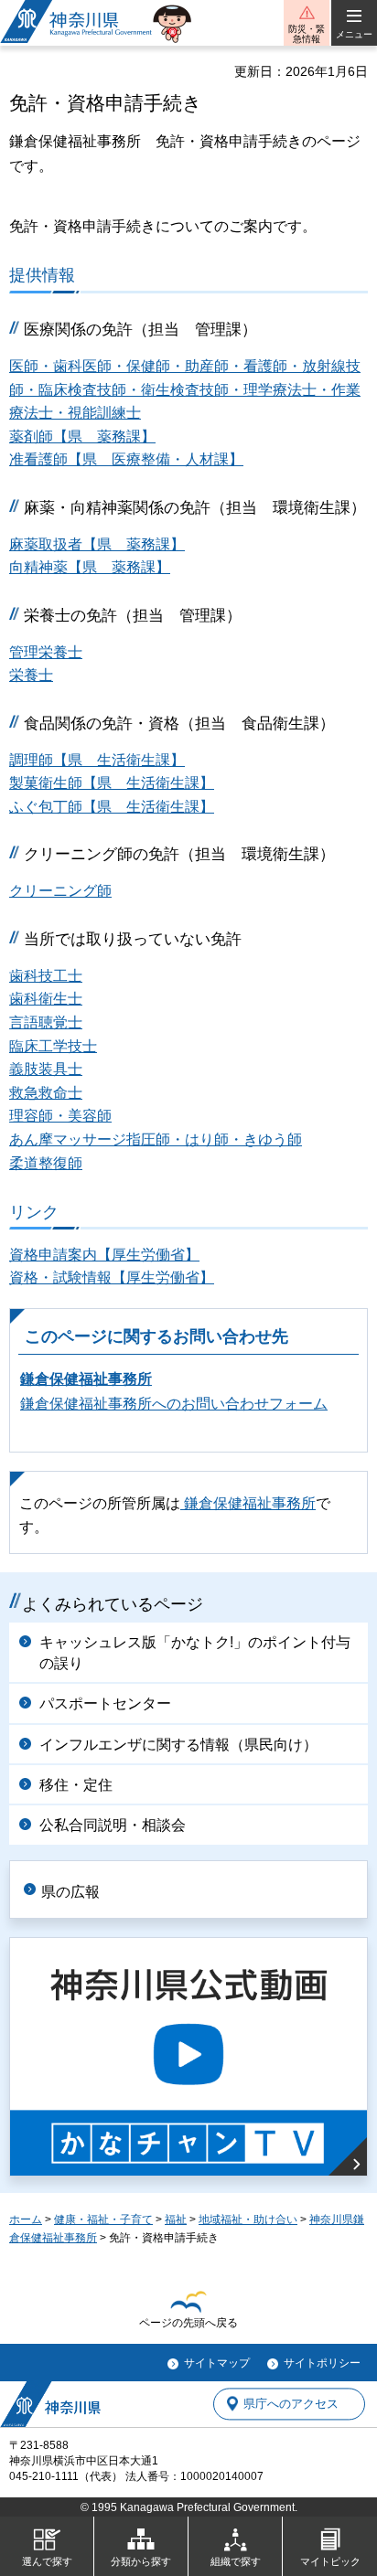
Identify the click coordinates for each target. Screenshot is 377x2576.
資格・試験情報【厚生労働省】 (112, 1277)
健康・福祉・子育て (103, 2219)
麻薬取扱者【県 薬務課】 (97, 544)
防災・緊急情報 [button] (307, 34)
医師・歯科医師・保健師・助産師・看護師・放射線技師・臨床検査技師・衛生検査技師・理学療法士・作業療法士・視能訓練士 (185, 389)
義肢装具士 (46, 1069)
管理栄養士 (46, 652)
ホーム (26, 2219)
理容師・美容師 (60, 1116)
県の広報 (70, 1892)
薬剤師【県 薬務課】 (82, 436)
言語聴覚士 (46, 1022)
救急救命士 (46, 1093)
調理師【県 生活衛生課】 (97, 760)
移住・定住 (76, 1785)
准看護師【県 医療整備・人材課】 (126, 459)
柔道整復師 (46, 1163)
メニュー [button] (354, 34)
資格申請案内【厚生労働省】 (104, 1255)
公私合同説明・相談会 (113, 1825)
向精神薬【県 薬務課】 (90, 567)
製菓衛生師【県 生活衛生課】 (112, 783)
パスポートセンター (105, 1703)
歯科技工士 (46, 976)
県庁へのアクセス (291, 2404)
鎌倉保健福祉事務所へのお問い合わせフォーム (174, 1404)
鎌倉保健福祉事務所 (86, 1379)
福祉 (176, 2219)
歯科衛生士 (46, 999)
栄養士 (31, 675)
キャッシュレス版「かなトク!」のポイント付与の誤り (195, 1652)
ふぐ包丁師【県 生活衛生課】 (112, 807)
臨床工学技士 (53, 1046)
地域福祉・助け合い (248, 2219)
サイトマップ (217, 2363)
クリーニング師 (60, 891)
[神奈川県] (50, 2404)
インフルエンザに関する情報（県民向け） (178, 1745)
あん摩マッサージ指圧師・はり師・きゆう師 (156, 1139)
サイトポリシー (322, 2363)
